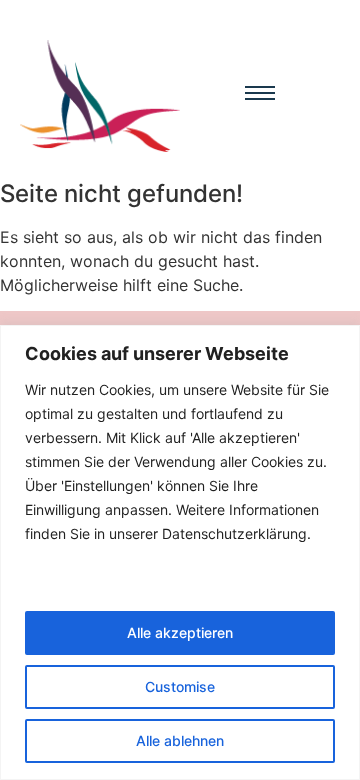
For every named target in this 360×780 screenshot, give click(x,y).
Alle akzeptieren (180, 632)
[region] (180, 552)
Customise (180, 686)
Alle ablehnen (180, 740)
